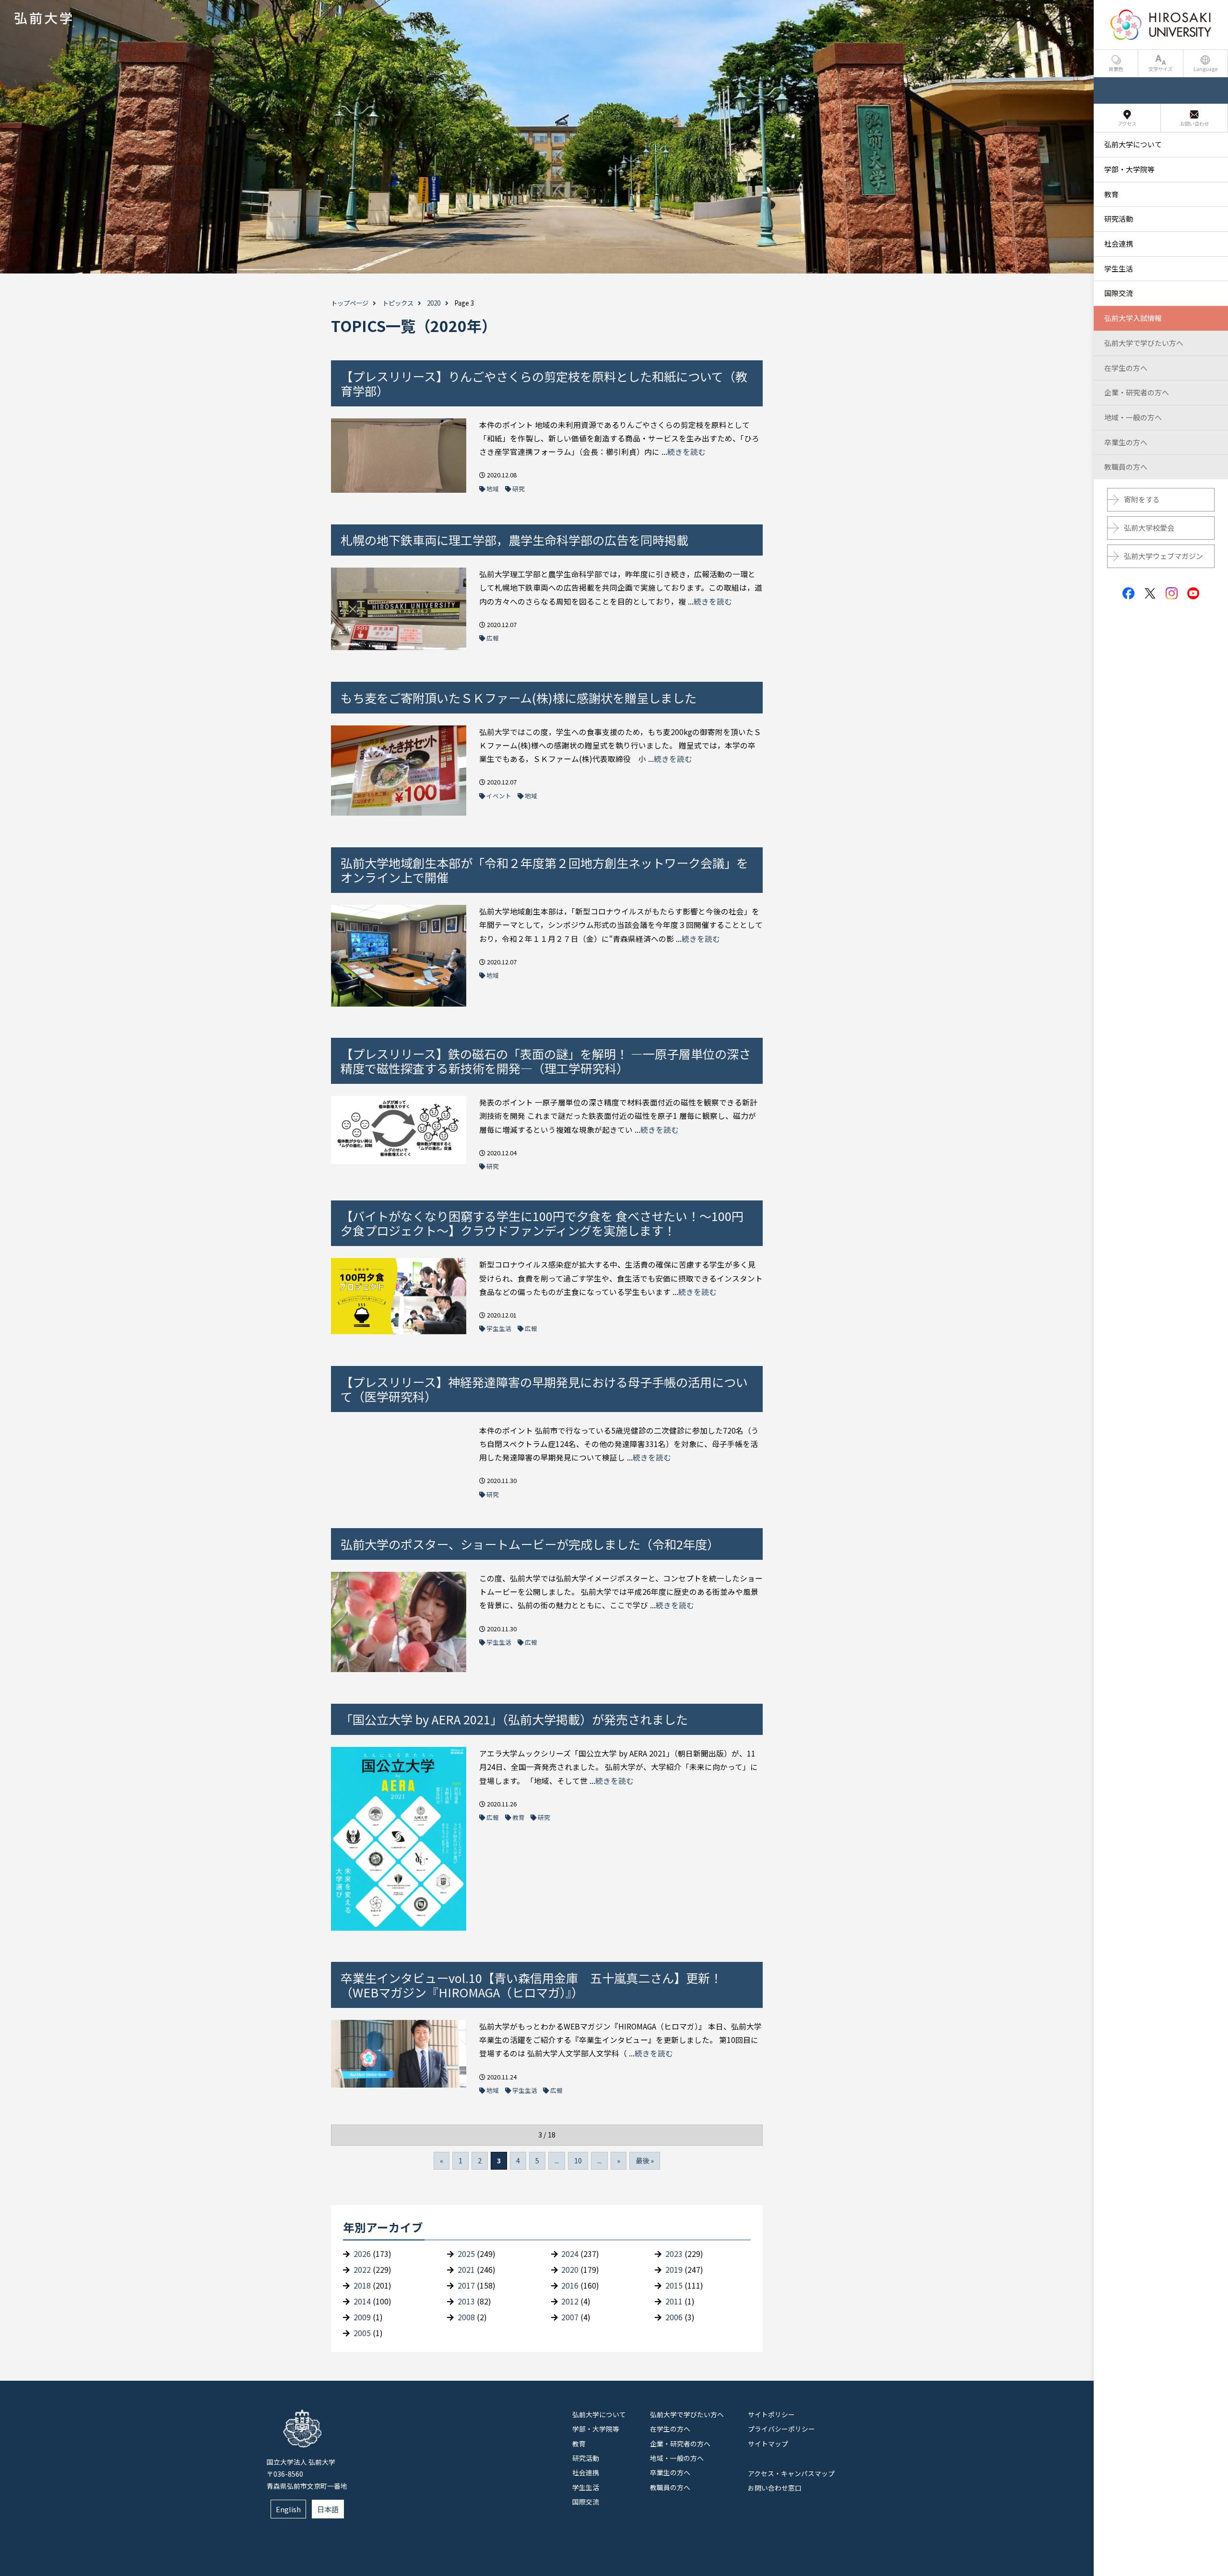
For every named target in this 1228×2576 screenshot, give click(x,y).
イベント (499, 796)
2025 (466, 2254)
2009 (362, 2317)
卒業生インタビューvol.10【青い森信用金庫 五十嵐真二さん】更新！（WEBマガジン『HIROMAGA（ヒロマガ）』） (531, 1985)
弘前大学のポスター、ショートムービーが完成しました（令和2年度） (530, 1544)
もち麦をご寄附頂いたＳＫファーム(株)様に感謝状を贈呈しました (519, 698)
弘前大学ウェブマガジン (1163, 556)
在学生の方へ (670, 2429)
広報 (493, 638)
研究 (519, 489)
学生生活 (499, 1328)
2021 (466, 2270)
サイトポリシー (771, 2414)
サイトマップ (768, 2444)
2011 (674, 2301)
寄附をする (1142, 499)
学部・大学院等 (596, 2429)
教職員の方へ (670, 2487)
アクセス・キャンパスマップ (791, 2473)
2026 (362, 2254)
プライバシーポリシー (781, 2429)
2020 (434, 303)
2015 (674, 2285)
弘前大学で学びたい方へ (687, 2414)
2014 (362, 2301)
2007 (570, 2317)
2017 (466, 2285)
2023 (674, 2254)
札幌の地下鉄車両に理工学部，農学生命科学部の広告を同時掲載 (514, 540)
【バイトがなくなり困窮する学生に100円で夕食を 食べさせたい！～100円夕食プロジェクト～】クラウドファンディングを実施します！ (542, 1223)
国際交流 (586, 2502)
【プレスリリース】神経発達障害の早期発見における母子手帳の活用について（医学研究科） (544, 1389)
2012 (570, 2301)
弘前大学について (599, 2414)
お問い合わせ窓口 (775, 2488)
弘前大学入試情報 (1133, 318)
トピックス (398, 303)
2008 (466, 2317)
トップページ (350, 303)
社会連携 (586, 2472)
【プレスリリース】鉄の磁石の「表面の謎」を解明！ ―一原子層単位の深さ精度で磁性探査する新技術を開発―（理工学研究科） (546, 1061)
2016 (570, 2285)
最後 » (645, 2161)
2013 (466, 2301)
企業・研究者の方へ (680, 2444)
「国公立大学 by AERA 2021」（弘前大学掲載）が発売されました (514, 1719)
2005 (362, 2333)
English (288, 2509)
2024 (570, 2254)
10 (578, 2161)
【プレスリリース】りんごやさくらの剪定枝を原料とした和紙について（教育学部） (544, 383)
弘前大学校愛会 (1149, 528)
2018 (362, 2285)
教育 (519, 1817)
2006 (674, 2317)
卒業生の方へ (670, 2472)
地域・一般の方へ (677, 2458)
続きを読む (686, 452)
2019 (674, 2270)
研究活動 (586, 2458)
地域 (493, 489)
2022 (362, 2270)
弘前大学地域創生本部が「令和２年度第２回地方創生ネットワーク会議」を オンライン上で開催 (544, 870)
